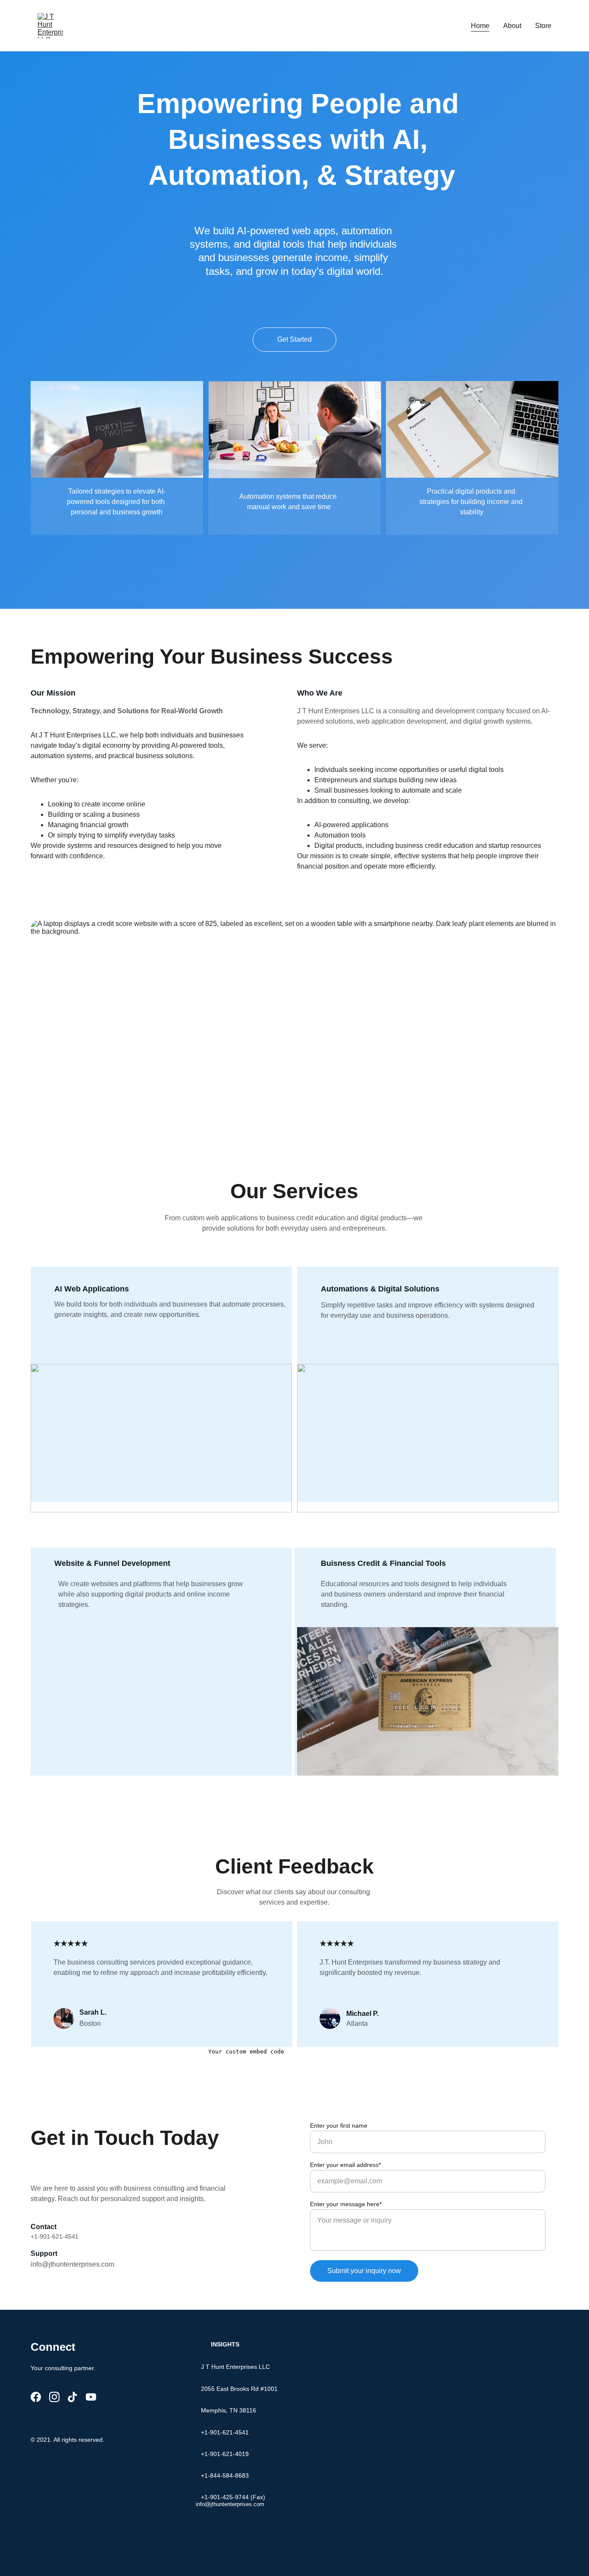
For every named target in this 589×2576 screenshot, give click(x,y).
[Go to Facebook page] (36, 2397)
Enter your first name (339, 2126)
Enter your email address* (345, 2165)
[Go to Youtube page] (91, 2397)
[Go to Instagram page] (54, 2397)
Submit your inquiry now (364, 2271)
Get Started (294, 339)
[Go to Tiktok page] (72, 2397)
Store (543, 26)
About (512, 26)
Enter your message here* (346, 2204)
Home (480, 26)
